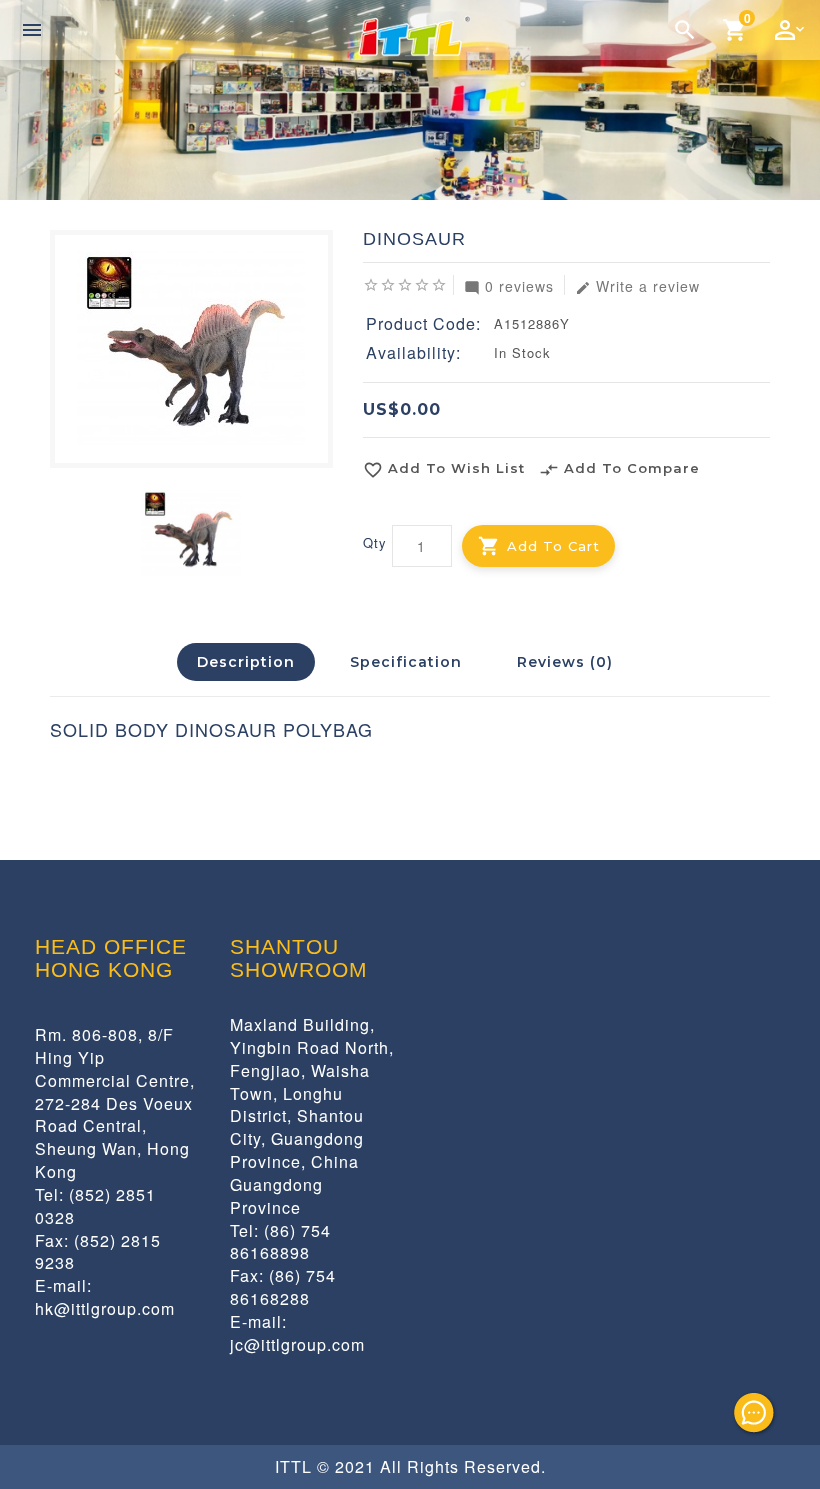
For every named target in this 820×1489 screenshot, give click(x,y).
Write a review (637, 285)
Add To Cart (553, 546)
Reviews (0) (565, 662)
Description (246, 662)
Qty (375, 542)
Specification (406, 662)
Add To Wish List (444, 470)
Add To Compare (619, 470)
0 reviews (509, 285)
